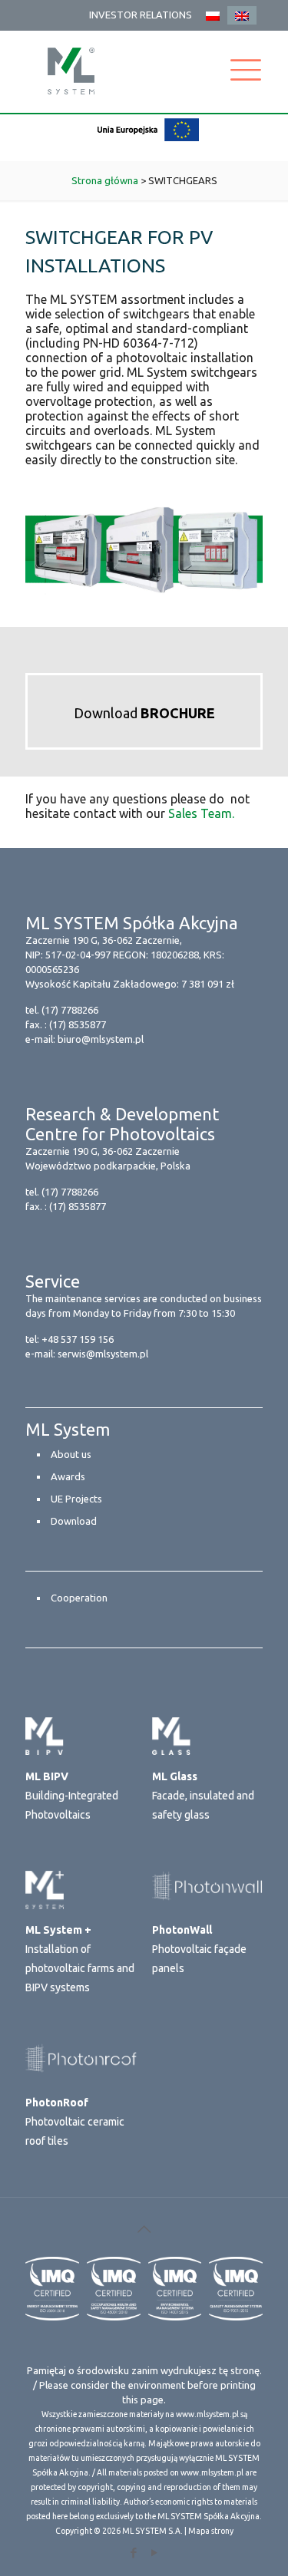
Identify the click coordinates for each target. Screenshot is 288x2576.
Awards (68, 1476)
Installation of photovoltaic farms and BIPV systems (80, 1959)
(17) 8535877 (78, 1024)
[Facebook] (134, 2553)
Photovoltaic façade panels (199, 1949)
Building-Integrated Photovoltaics (72, 1796)
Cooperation (79, 1598)
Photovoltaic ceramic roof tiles (75, 2122)
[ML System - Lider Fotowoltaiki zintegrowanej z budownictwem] (71, 71)
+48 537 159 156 (78, 1339)
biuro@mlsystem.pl (101, 1039)
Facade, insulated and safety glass (203, 1796)
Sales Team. (201, 813)
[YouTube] (155, 2553)
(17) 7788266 (70, 1010)
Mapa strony (211, 2531)
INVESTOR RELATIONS (141, 15)
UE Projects (76, 1499)
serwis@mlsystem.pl (103, 1354)
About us (71, 1454)
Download (144, 713)
